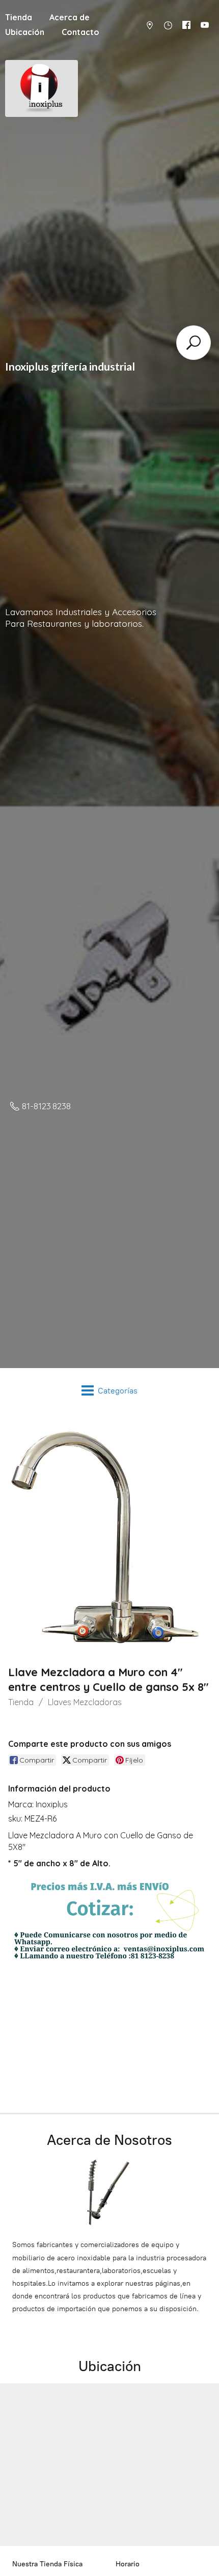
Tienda (21, 1702)
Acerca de (70, 17)
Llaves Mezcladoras (85, 1702)
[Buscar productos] (194, 343)
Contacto (80, 32)
